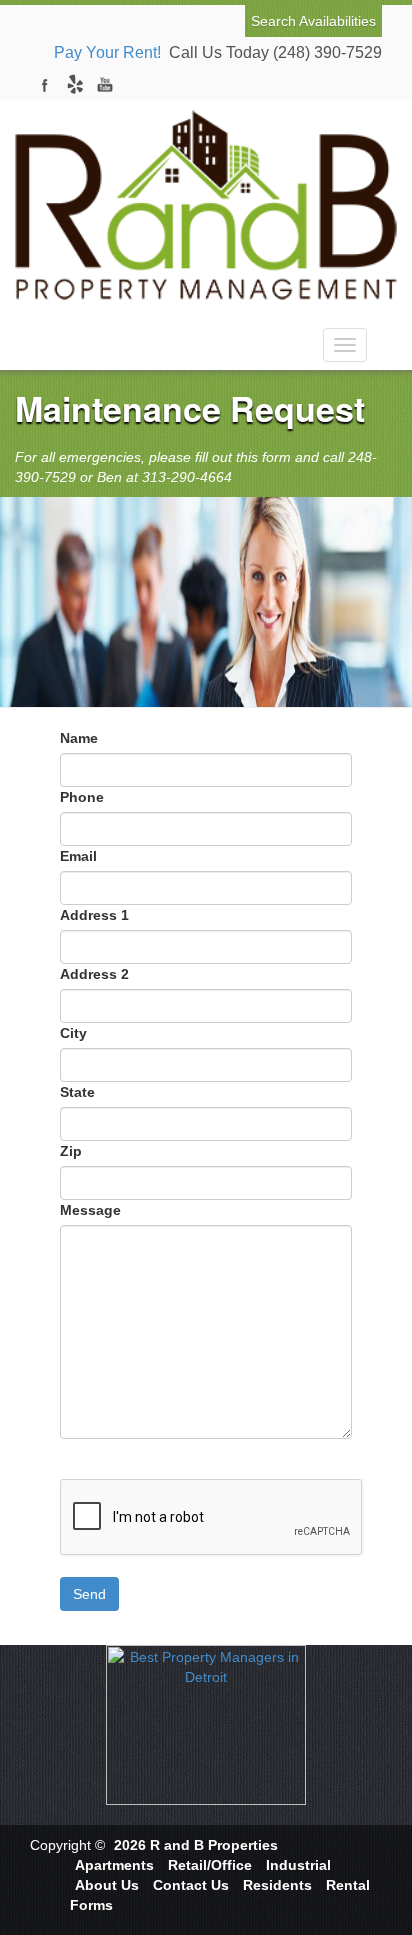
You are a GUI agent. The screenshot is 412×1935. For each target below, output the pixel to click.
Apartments (114, 1865)
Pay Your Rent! (107, 52)
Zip (71, 1151)
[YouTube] (105, 85)
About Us (107, 1885)
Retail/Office (210, 1865)
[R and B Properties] (206, 199)
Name (79, 738)
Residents (277, 1885)
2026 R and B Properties (196, 1845)
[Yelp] (75, 85)
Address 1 (94, 915)
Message (90, 1210)
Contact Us (191, 1885)
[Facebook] (45, 85)
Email (78, 856)
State (77, 1092)
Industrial (298, 1865)
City (73, 1033)
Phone (82, 797)
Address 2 (94, 974)
